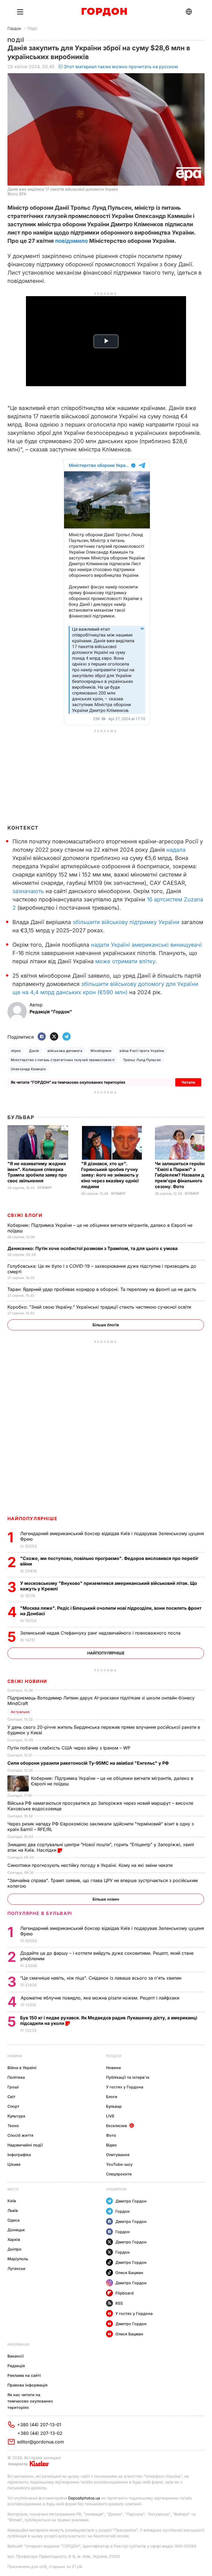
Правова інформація (27, 2385)
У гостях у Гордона (125, 2087)
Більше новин (106, 1899)
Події (32, 28)
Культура (16, 2116)
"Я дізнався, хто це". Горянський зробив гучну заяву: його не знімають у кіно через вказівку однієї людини (110, 1175)
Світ (11, 2097)
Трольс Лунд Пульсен (142, 1060)
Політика (16, 2077)
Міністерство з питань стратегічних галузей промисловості (63, 1060)
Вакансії (16, 2356)
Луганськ (16, 2268)
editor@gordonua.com (41, 2442)
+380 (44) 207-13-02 (40, 2433)
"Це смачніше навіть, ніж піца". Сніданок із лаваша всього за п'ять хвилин (101, 1978)
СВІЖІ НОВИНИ (27, 1681)
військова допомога (65, 1051)
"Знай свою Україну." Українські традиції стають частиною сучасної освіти (100, 1307)
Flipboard (124, 2293)
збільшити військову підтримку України (126, 922)
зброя (16, 1051)
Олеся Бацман (129, 2273)
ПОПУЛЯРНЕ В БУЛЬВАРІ (40, 1913)
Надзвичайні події (25, 2145)
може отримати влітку (125, 961)
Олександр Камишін (28, 1069)
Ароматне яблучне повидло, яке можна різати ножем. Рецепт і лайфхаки (101, 1998)
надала (176, 850)
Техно (13, 2126)
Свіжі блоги (25, 1215)
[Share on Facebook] (42, 1037)
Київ (12, 2201)
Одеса (14, 2220)
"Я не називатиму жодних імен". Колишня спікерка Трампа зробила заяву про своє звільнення (37, 1172)
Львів (13, 2210)
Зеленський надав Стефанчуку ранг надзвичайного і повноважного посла (102, 1633)
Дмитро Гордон (131, 2201)
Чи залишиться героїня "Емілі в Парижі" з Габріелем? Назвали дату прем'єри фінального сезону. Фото (183, 1175)
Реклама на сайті (24, 2375)
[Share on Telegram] (67, 1037)
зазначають (28, 891)
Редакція (16, 2366)
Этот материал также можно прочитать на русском (121, 67)
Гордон (14, 28)
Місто (13, 2189)
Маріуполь (18, 2259)
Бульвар (21, 1117)
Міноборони (101, 1051)
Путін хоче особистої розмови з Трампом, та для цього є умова (93, 1248)
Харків (14, 2239)
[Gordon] (104, 12)
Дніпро (14, 2249)
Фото (111, 2135)
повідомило (71, 241)
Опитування (118, 2155)
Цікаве (14, 2164)
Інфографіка (19, 2155)
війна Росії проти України (142, 1051)
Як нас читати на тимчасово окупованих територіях (30, 2401)
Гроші (13, 2087)
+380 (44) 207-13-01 (39, 2425)
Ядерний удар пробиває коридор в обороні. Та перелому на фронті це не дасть (103, 1289)
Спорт (13, 2106)
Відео (111, 2145)
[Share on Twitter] (54, 1037)
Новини (15, 2056)
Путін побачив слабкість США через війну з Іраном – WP (70, 1748)
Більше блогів (106, 1325)
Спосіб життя (20, 2135)
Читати (188, 1082)
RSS (119, 2303)
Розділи (114, 2056)
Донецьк (16, 2230)
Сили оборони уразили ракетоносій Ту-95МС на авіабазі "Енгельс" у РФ (89, 1763)
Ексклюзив (116, 2126)
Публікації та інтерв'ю (128, 2077)
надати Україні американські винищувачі (146, 945)
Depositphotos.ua (84, 2498)
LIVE (110, 2116)
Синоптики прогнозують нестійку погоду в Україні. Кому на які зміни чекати (91, 1865)
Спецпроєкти (119, 2174)
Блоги (112, 2097)
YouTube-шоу (119, 2164)
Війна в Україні (22, 2068)
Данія (34, 1051)
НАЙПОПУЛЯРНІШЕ (32, 1519)
